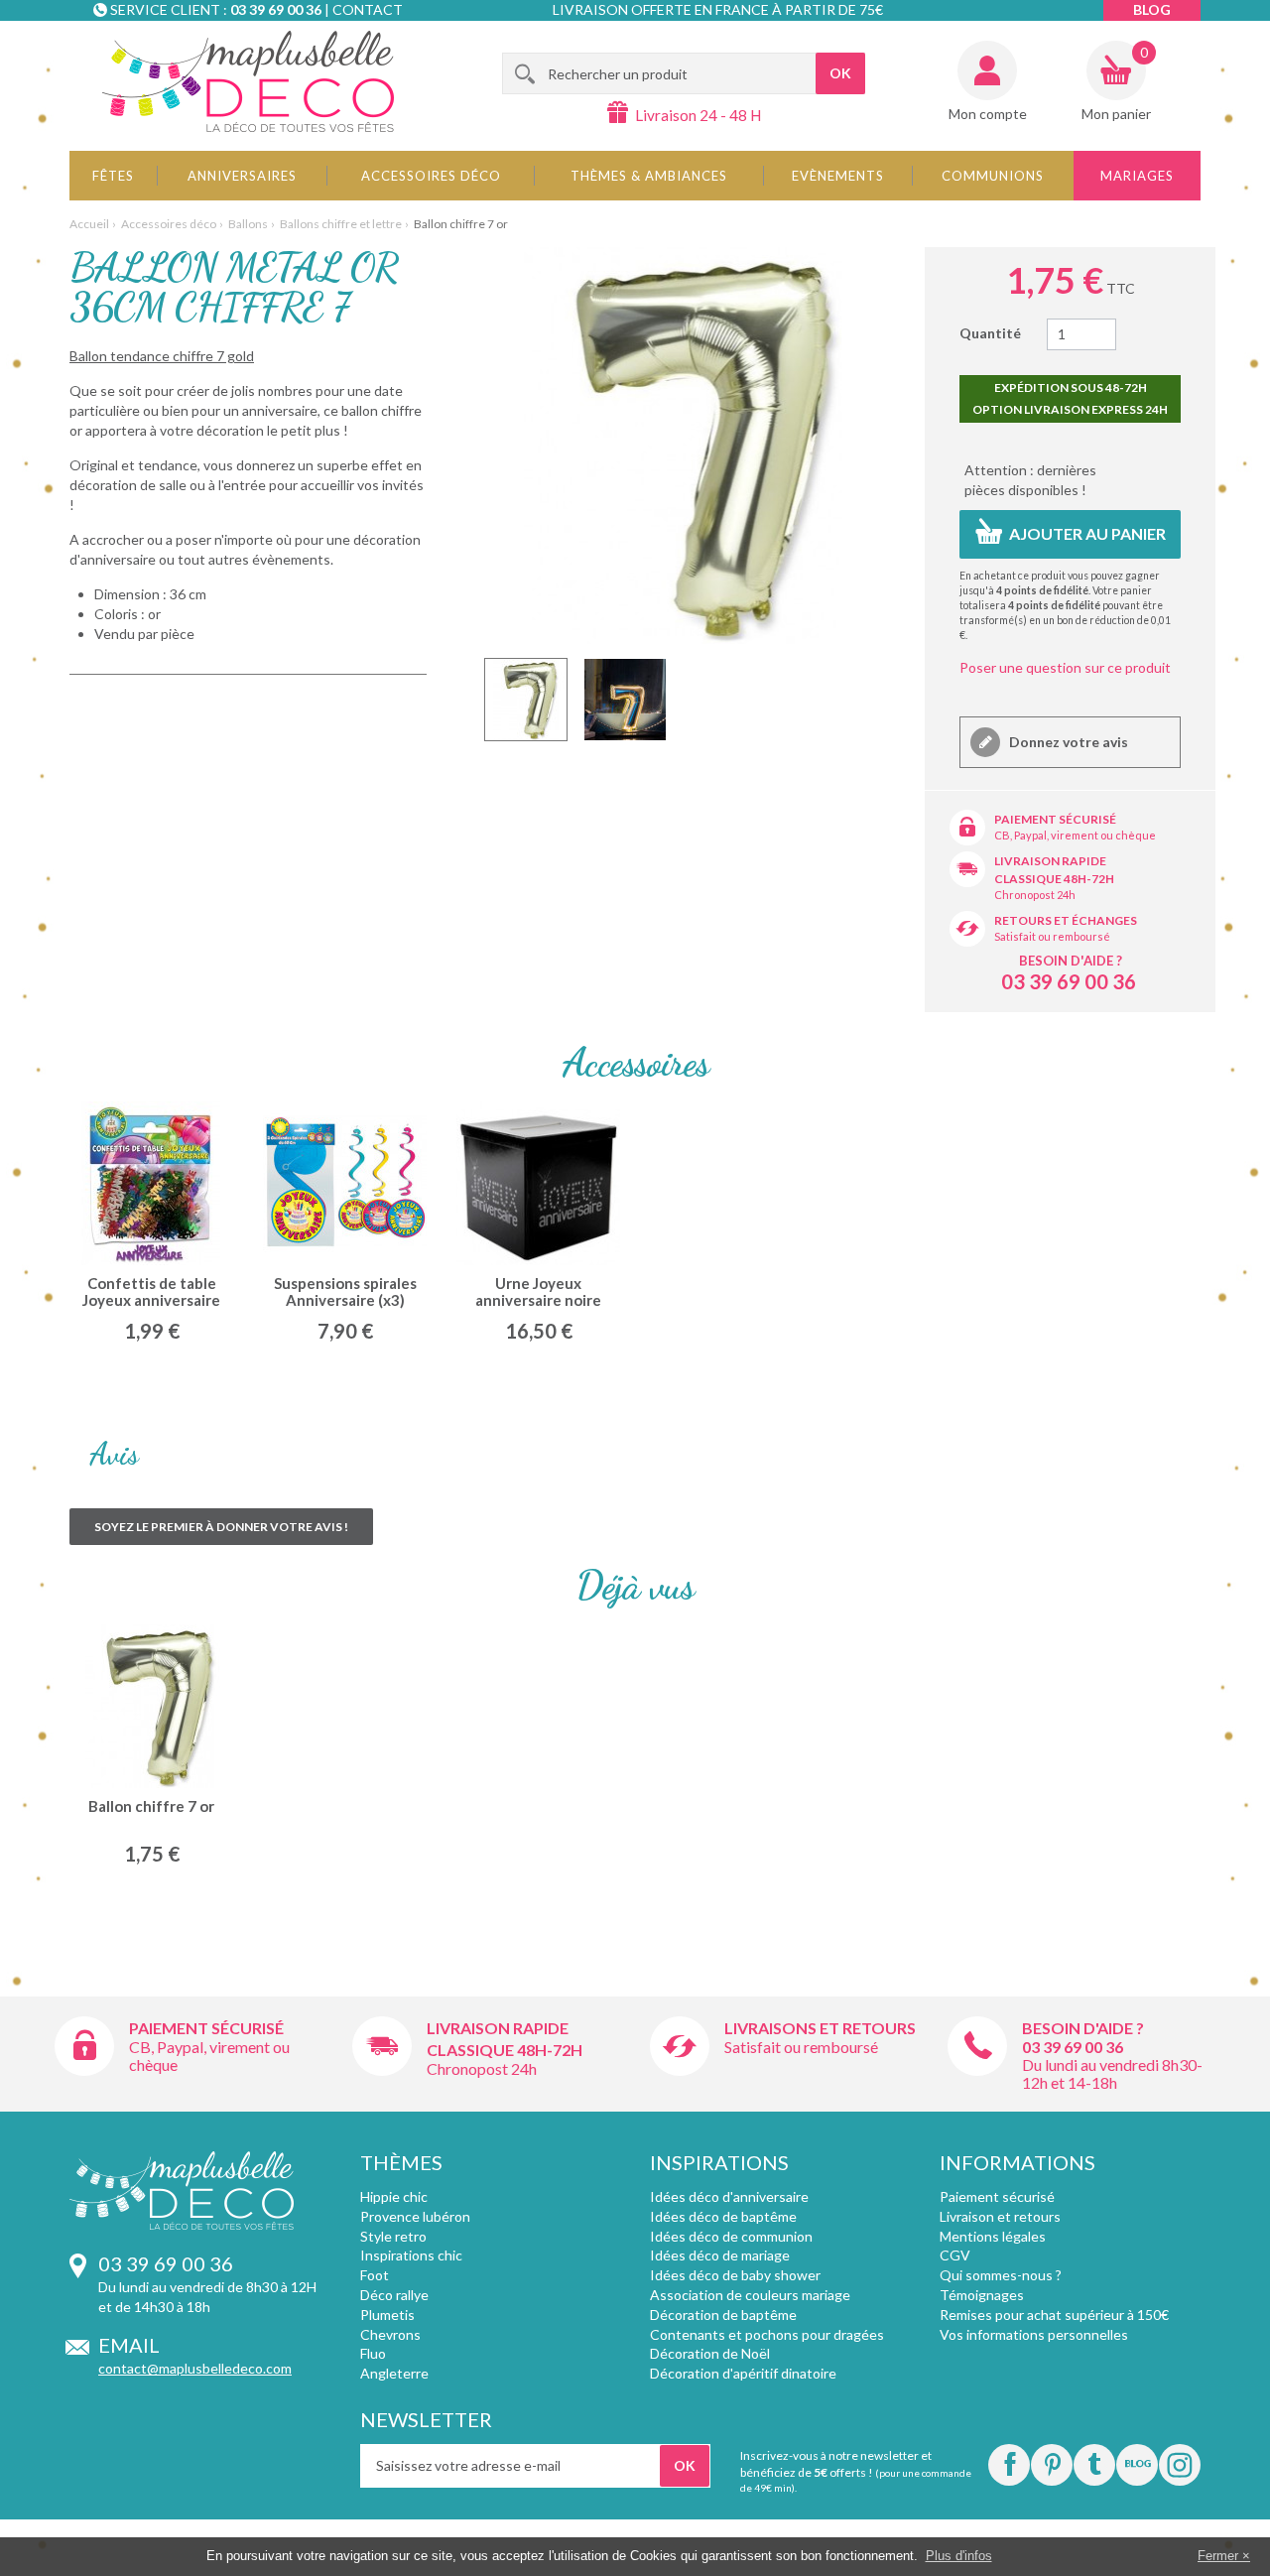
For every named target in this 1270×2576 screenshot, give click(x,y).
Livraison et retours (1000, 2216)
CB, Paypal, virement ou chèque (1075, 835)
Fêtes (113, 176)
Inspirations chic (411, 2255)
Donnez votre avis (1067, 742)
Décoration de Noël (710, 2353)
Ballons (248, 224)
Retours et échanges (1066, 920)
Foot (375, 2275)
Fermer (1218, 2556)
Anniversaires (242, 176)
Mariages (1137, 176)
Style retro (393, 2236)
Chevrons (390, 2334)
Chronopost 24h (1035, 895)
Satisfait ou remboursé (1052, 936)
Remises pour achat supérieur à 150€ (1054, 2315)
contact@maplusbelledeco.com (195, 2368)
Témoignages (982, 2295)
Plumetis (387, 2315)
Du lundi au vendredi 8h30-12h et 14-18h (1112, 2073)
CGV (955, 2255)
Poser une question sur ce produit (1065, 667)
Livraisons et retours (820, 2028)
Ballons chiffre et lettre (341, 224)
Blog (1152, 9)
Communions (993, 176)
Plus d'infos (959, 2556)
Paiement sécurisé (1055, 819)
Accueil (89, 224)
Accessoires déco (431, 176)
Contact (368, 9)
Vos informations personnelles (1034, 2334)
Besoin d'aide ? (1071, 961)
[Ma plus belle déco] (248, 81)
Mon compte (988, 114)
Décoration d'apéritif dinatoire (743, 2373)
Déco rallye (394, 2295)
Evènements (838, 176)
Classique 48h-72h (1054, 879)
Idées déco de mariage (720, 2255)
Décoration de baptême (723, 2315)
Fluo (373, 2353)
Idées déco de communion (731, 2236)
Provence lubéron (415, 2216)
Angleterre (394, 2373)
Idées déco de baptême (723, 2216)
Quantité (990, 333)
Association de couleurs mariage (750, 2295)
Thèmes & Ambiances (649, 176)
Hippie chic (394, 2196)
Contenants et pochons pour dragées (767, 2334)
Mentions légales (993, 2236)
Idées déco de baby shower (735, 2275)
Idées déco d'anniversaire (729, 2196)
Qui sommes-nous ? (1001, 2275)
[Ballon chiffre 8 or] (526, 700)
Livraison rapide (1050, 861)
